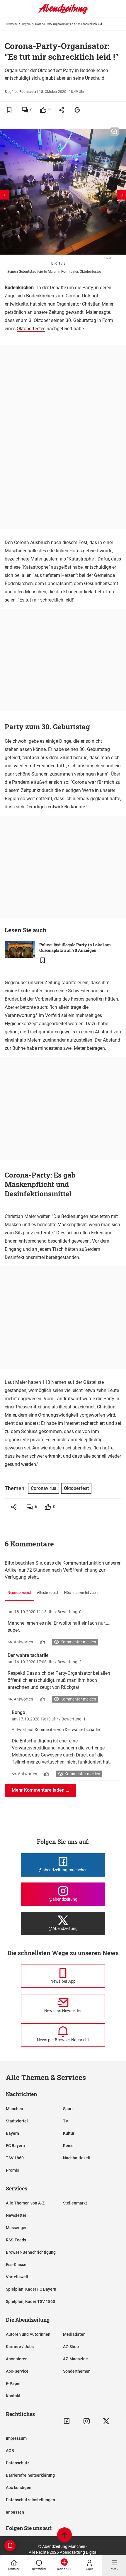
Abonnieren (17, 2359)
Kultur (69, 2133)
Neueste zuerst (19, 1593)
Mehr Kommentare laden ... (40, 1790)
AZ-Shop (71, 2347)
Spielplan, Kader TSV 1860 (30, 2301)
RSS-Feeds (16, 2240)
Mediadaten (74, 2334)
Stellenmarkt (75, 2203)
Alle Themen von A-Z (25, 2203)
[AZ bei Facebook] (67, 2421)
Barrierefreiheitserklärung (30, 2475)
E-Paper (13, 2384)
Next (121, 195)
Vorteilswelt (17, 2277)
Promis (12, 2170)
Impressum (16, 2438)
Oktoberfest (76, 1488)
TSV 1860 (15, 2158)
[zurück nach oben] (64, 2535)
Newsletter (16, 2215)
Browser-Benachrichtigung (31, 2252)
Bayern (26, 24)
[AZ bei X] (106, 2421)
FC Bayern (15, 2146)
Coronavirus (44, 1488)
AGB (10, 2451)
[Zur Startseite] (63, 13)
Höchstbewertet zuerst (82, 1593)
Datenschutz (18, 2463)
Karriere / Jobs (20, 2347)
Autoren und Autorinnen (28, 2334)
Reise (68, 2146)
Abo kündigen (19, 2488)
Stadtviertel (17, 2121)
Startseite (12, 24)
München (15, 2109)
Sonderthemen (77, 2371)
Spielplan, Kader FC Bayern (31, 2289)
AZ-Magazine (75, 2359)
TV (66, 2121)
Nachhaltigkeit (77, 2158)
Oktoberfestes (31, 329)
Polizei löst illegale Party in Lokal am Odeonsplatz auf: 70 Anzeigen (75, 948)
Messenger (16, 2228)
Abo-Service (17, 2371)
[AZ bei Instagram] (87, 2421)
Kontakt (13, 2396)
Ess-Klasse (16, 2265)
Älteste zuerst (48, 1593)
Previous (5, 195)
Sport (68, 2109)
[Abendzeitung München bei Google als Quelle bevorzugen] (78, 110)
